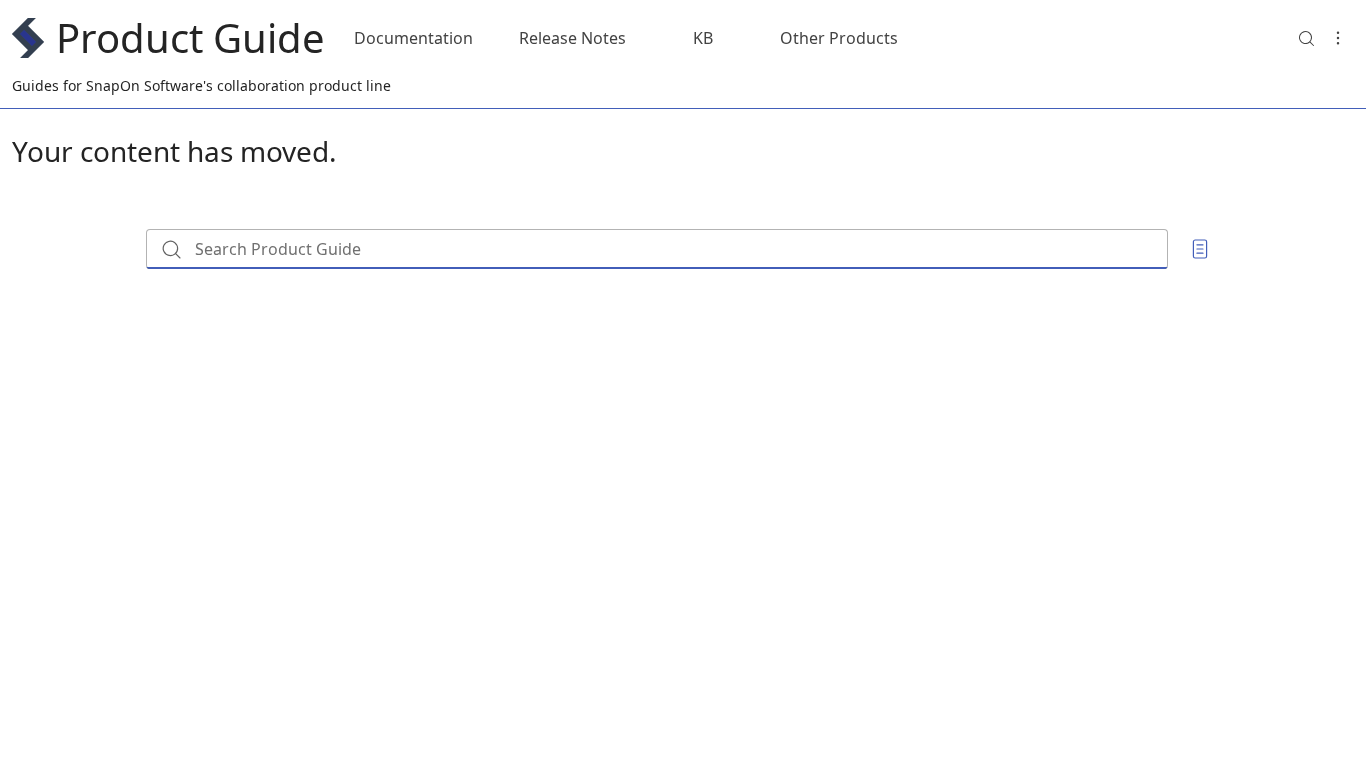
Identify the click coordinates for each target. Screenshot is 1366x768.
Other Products (839, 38)
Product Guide (190, 38)
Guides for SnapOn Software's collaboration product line (201, 85)
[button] (1306, 38)
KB (703, 38)
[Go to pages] (1200, 249)
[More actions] (1338, 38)
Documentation (413, 38)
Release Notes (572, 38)
